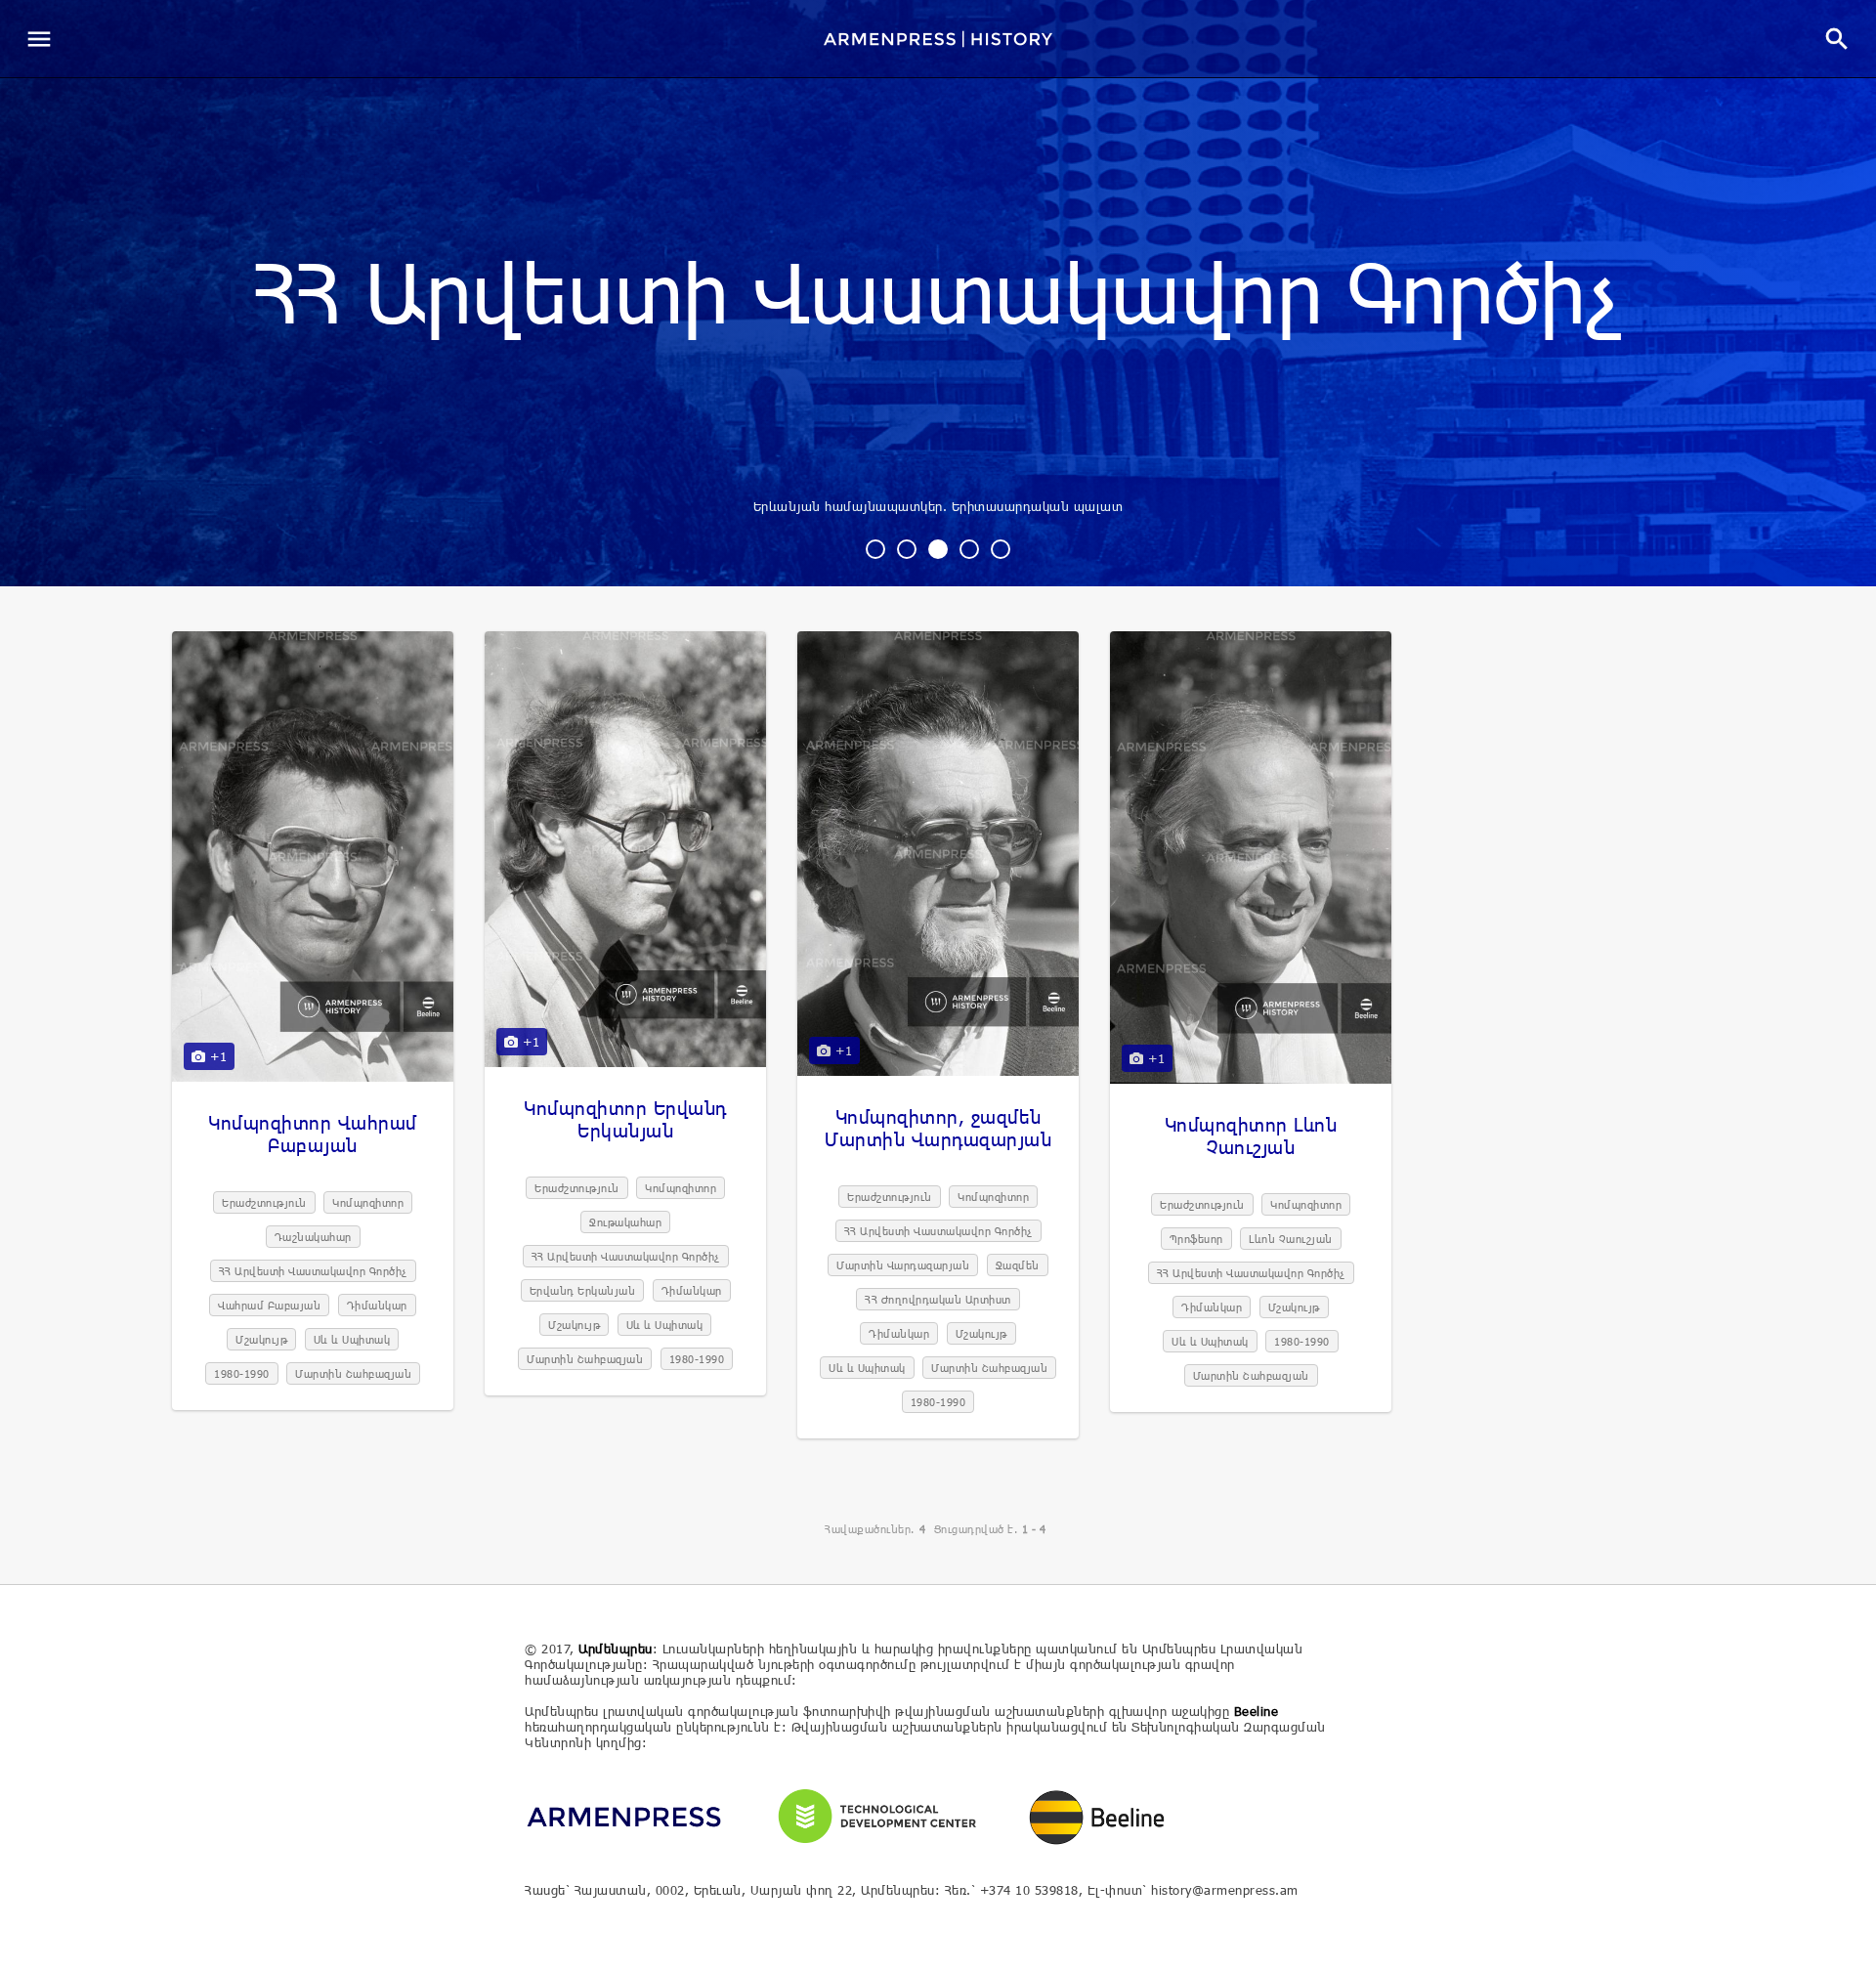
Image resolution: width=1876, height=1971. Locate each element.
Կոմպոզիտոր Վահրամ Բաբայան (313, 1134)
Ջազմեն (1018, 1265)
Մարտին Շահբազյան (353, 1373)
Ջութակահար (625, 1222)
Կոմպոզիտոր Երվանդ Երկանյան (625, 1119)
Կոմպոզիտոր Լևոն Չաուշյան (1251, 1135)
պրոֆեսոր (1196, 1239)
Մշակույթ (261, 1339)
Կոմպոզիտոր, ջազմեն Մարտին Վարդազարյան (938, 1128)
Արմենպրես (616, 1649)
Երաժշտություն (264, 1202)
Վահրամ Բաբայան (269, 1305)
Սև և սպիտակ (352, 1339)
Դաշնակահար (313, 1237)
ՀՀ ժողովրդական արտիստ (938, 1299)
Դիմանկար (377, 1305)
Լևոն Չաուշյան (1291, 1239)
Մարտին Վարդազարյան (903, 1265)
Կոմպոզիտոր (368, 1202)
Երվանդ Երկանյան (583, 1290)
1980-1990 (242, 1373)
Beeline (1257, 1711)
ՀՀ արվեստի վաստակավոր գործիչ (938, 297)
